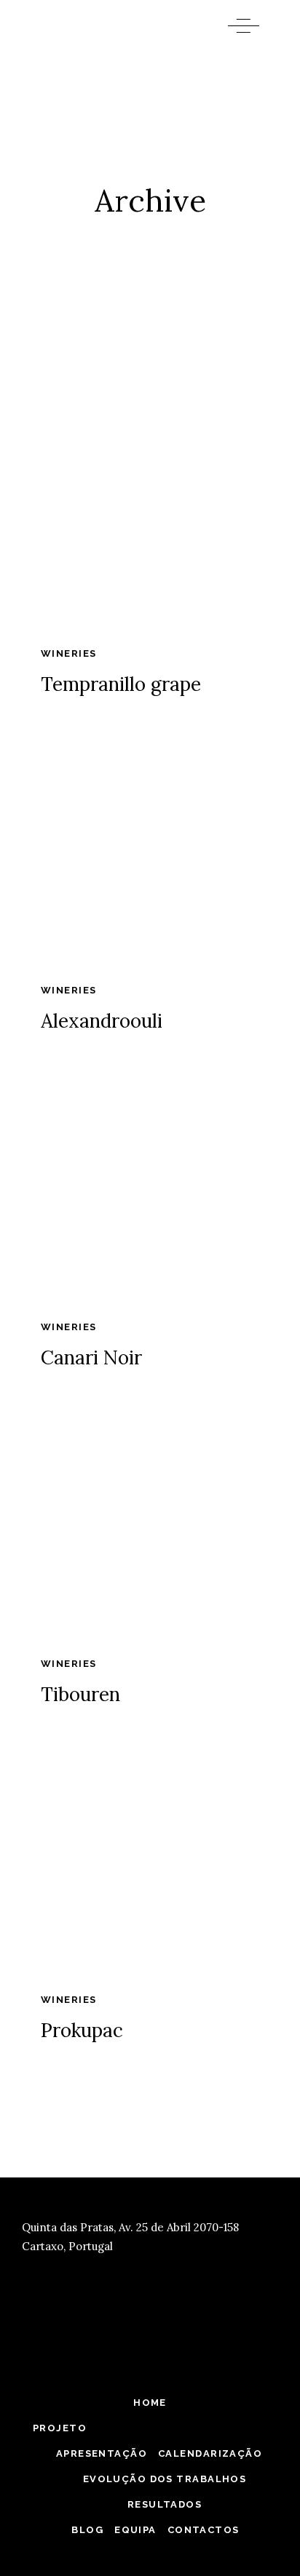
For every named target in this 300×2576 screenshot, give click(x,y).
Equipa (135, 2530)
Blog (87, 2530)
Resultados (165, 2504)
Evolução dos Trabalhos (165, 2479)
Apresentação (102, 2453)
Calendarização (210, 2453)
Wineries (68, 653)
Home (150, 2403)
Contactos (204, 2530)
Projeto (60, 2428)
